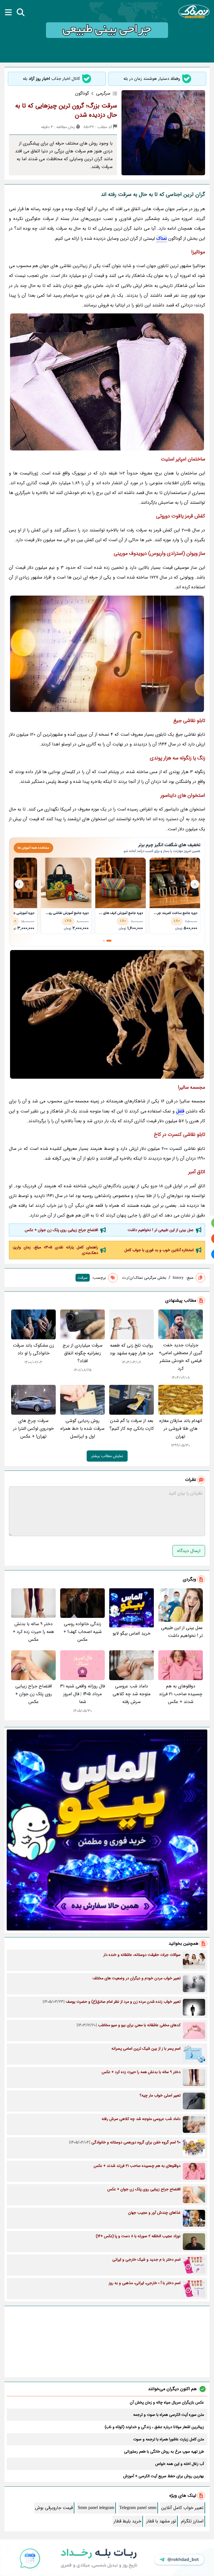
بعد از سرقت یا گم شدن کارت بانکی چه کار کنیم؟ (132, 1425)
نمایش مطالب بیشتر (107, 1456)
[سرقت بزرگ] (107, 382)
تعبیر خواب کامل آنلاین (182, 2508)
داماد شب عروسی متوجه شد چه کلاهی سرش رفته (132, 1694)
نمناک (162, 238)
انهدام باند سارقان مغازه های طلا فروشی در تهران (181, 1429)
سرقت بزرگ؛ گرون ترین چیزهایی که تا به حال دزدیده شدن (66, 110)
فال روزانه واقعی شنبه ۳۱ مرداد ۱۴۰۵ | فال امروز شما (82, 1694)
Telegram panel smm (138, 2508)
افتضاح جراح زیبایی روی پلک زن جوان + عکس (61, 1230)
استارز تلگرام (192, 2521)
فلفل (180, 1111)
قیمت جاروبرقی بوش (54, 2508)
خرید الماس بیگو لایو (132, 1633)
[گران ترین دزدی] (107, 654)
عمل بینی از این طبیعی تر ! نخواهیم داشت (161, 1230)
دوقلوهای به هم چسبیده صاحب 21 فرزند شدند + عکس (181, 1694)
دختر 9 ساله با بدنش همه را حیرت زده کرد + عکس (33, 1632)
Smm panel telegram (96, 2508)
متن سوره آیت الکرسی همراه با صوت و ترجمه (169, 2415)
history (178, 1278)
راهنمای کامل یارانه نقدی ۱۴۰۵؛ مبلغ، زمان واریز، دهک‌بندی (55, 1250)
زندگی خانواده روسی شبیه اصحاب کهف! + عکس (83, 1632)
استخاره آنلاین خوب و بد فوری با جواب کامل (159, 1250)
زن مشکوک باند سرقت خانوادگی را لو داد (33, 1349)
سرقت (83, 1278)
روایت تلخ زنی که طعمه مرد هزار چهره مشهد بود (132, 1349)
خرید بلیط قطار (127, 2521)
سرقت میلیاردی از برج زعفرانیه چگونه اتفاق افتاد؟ (83, 1353)
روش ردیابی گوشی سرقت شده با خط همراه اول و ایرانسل (82, 1429)
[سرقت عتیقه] (107, 1014)
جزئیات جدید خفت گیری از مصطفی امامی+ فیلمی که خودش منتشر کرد (181, 1357)
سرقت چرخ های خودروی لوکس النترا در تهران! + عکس (33, 1429)
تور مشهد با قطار (161, 2521)
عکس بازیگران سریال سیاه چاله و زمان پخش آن (167, 2402)
